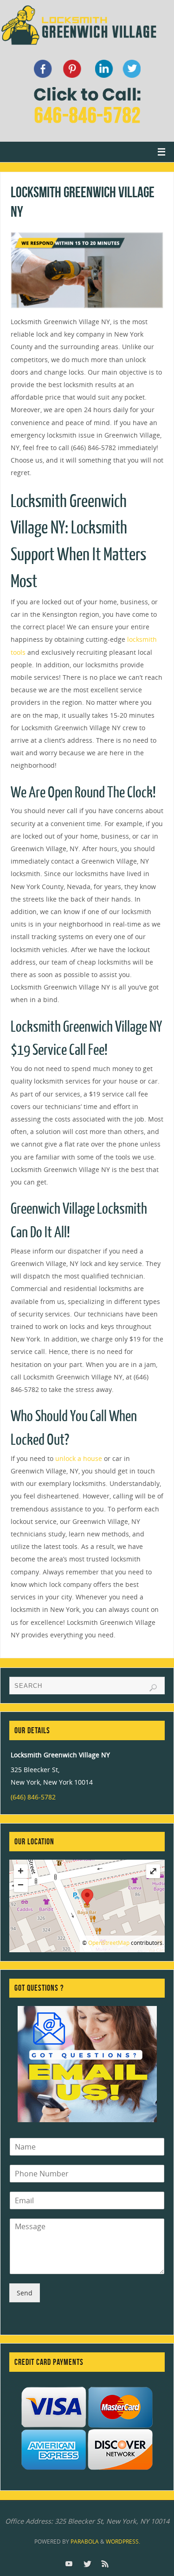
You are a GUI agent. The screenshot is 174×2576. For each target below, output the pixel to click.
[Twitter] (87, 2563)
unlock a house (79, 1458)
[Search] (153, 1688)
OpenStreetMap (109, 1943)
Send (25, 2293)
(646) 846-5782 (33, 1797)
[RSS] (105, 2563)
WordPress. (123, 2542)
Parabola (85, 2542)
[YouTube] (69, 2563)
